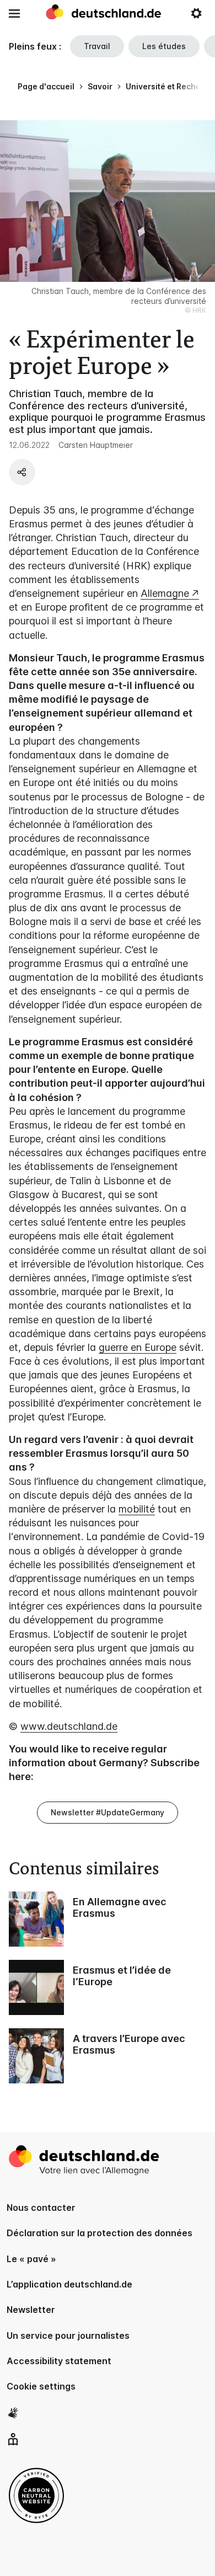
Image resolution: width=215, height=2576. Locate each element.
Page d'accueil (46, 86)
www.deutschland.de (69, 1726)
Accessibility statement (59, 2361)
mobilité (137, 1509)
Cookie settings (41, 2386)
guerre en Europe (138, 1347)
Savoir (100, 86)
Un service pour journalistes (68, 2335)
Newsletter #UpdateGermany (108, 1812)
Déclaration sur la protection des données (100, 2233)
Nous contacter (41, 2208)
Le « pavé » (31, 2259)
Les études (164, 46)
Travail (97, 46)
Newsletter (31, 2310)
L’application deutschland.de (69, 2284)
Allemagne (165, 593)
